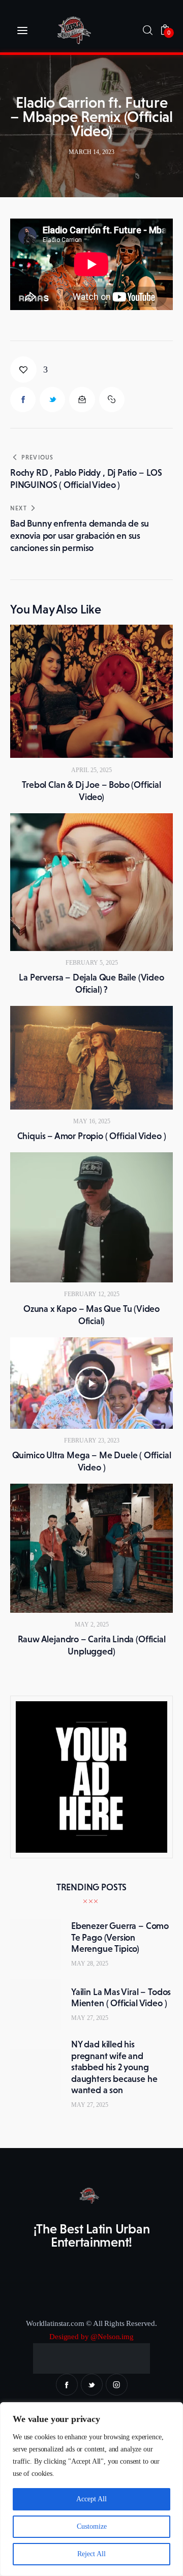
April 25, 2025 (91, 770)
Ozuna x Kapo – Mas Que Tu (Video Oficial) (91, 1315)
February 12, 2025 (92, 1294)
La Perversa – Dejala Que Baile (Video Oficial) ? (91, 984)
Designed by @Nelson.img (91, 2337)
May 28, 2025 (90, 1964)
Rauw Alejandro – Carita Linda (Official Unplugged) (92, 1645)
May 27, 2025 (90, 2018)
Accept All (91, 2499)
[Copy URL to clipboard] (112, 400)
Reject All (91, 2554)
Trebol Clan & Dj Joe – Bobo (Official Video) (91, 791)
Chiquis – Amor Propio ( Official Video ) (92, 1136)
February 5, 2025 (92, 963)
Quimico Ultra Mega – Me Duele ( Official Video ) (92, 1461)
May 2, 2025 (92, 1624)
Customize (92, 2526)
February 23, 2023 (92, 1440)
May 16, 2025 (92, 1121)
